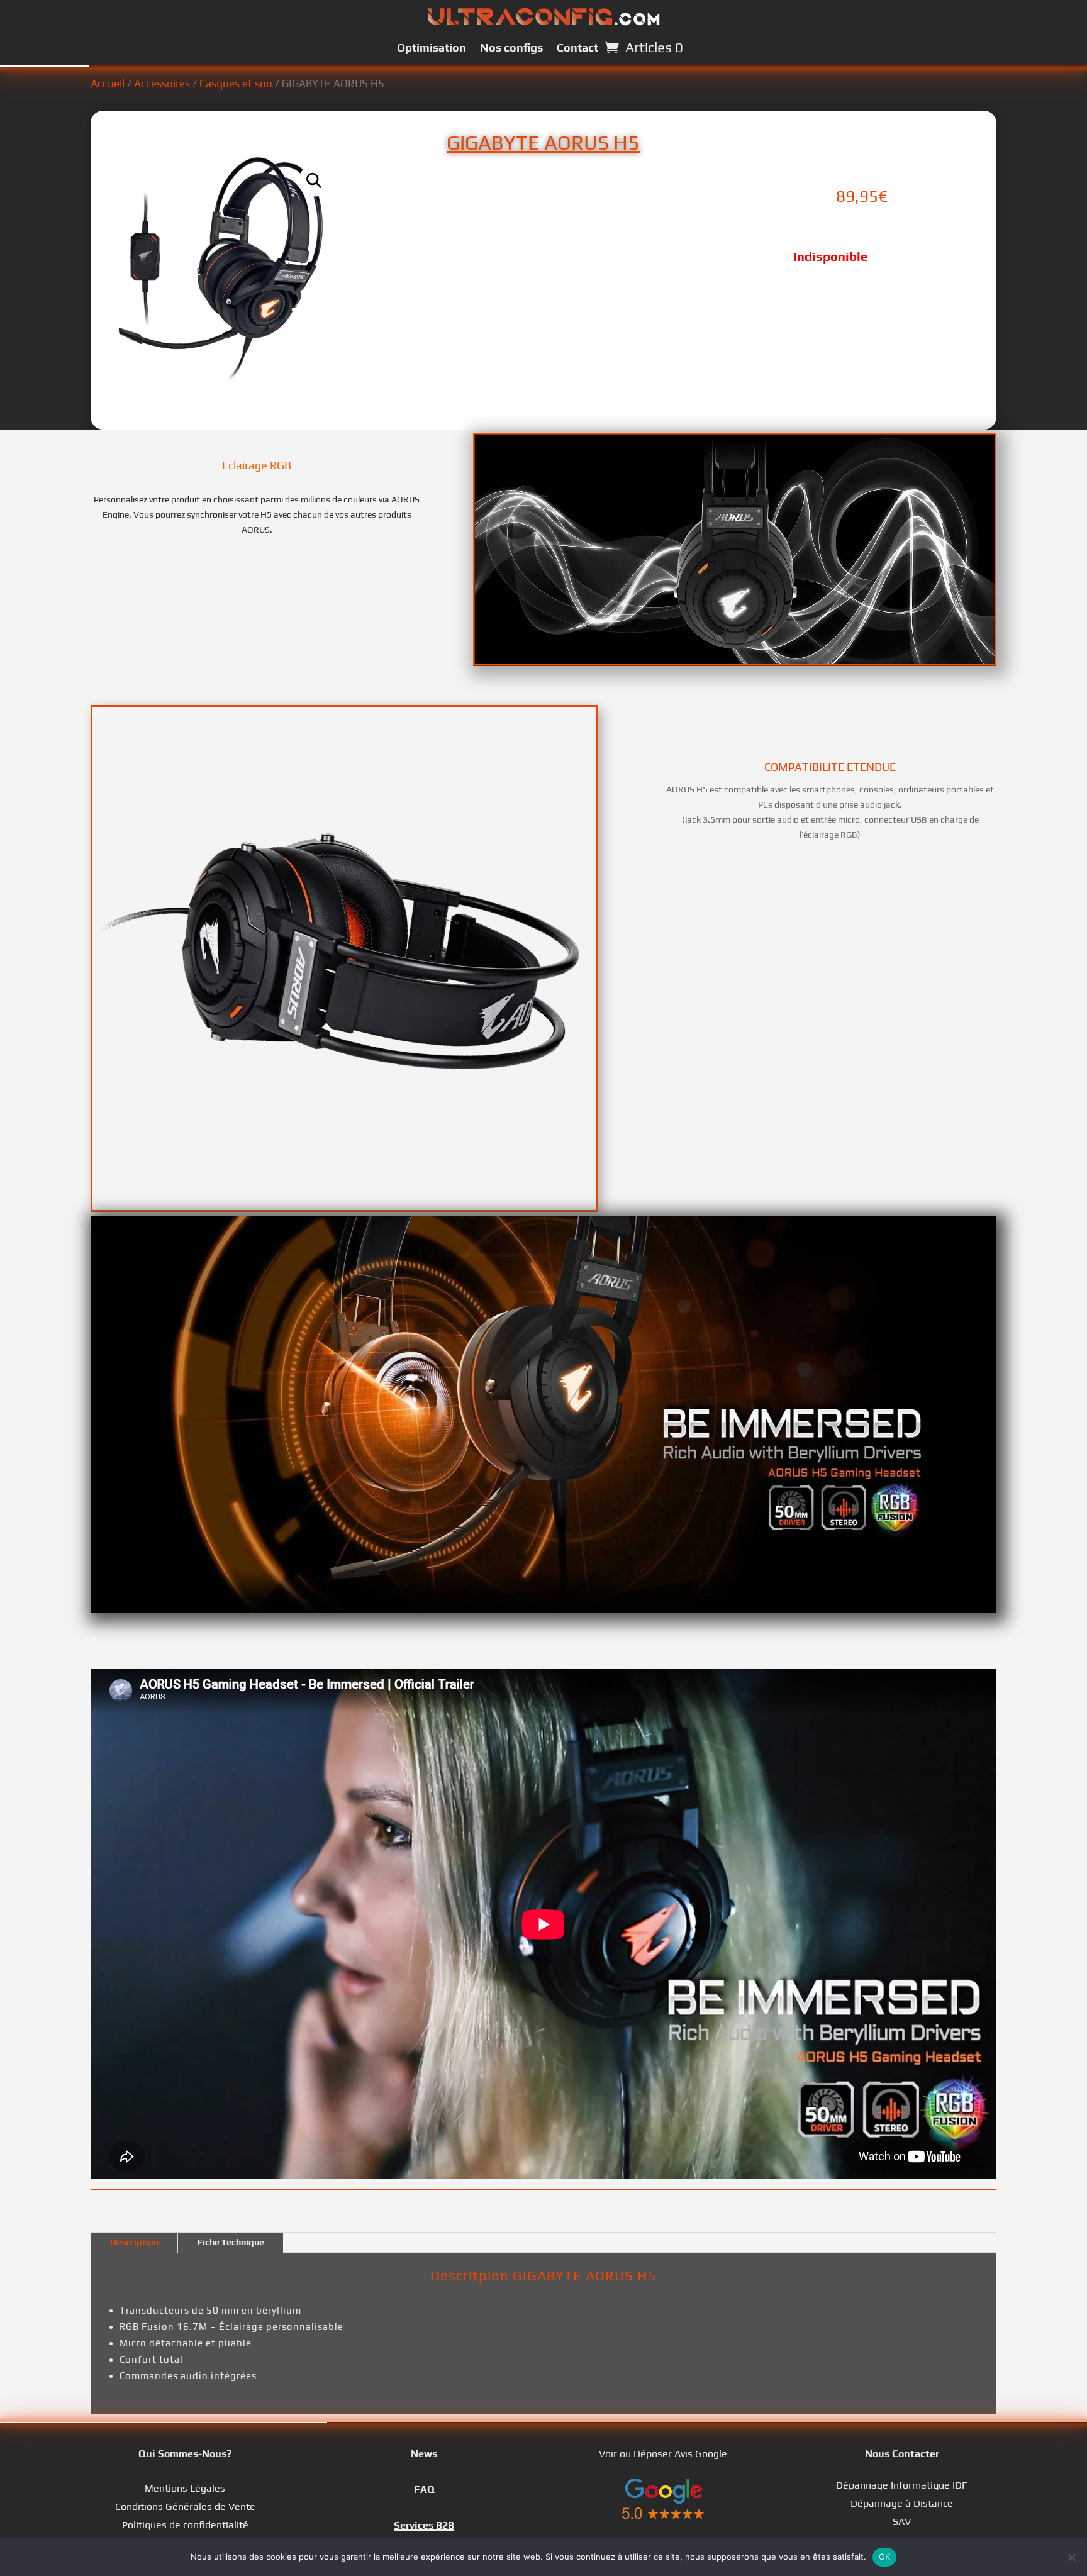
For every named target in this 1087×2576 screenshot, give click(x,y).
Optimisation (432, 47)
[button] (315, 180)
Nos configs (511, 47)
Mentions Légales (185, 2488)
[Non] (1071, 2557)
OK (885, 2557)
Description (134, 2242)
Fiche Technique (231, 2242)
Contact (577, 47)
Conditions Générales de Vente (185, 2507)
